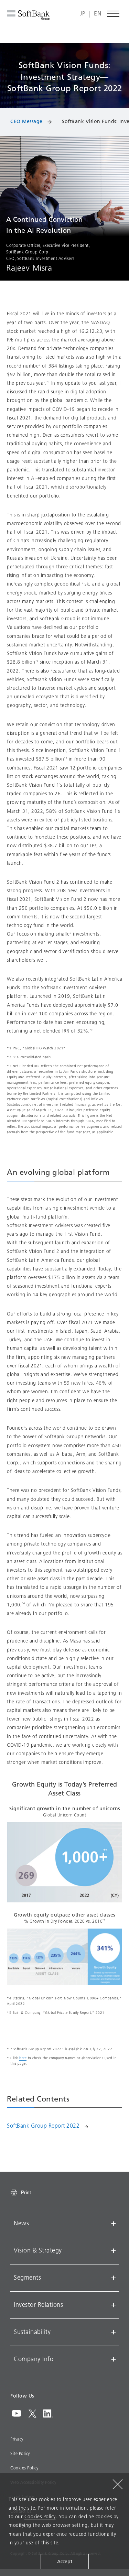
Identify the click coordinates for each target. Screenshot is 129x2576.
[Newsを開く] (114, 2224)
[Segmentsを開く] (114, 2278)
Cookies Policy (24, 2468)
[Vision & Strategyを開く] (114, 2251)
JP (83, 14)
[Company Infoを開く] (114, 2359)
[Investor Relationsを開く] (114, 2305)
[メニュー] (114, 14)
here (23, 2058)
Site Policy (20, 2454)
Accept (65, 2562)
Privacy (17, 2439)
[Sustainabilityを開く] (114, 2332)
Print (26, 2192)
